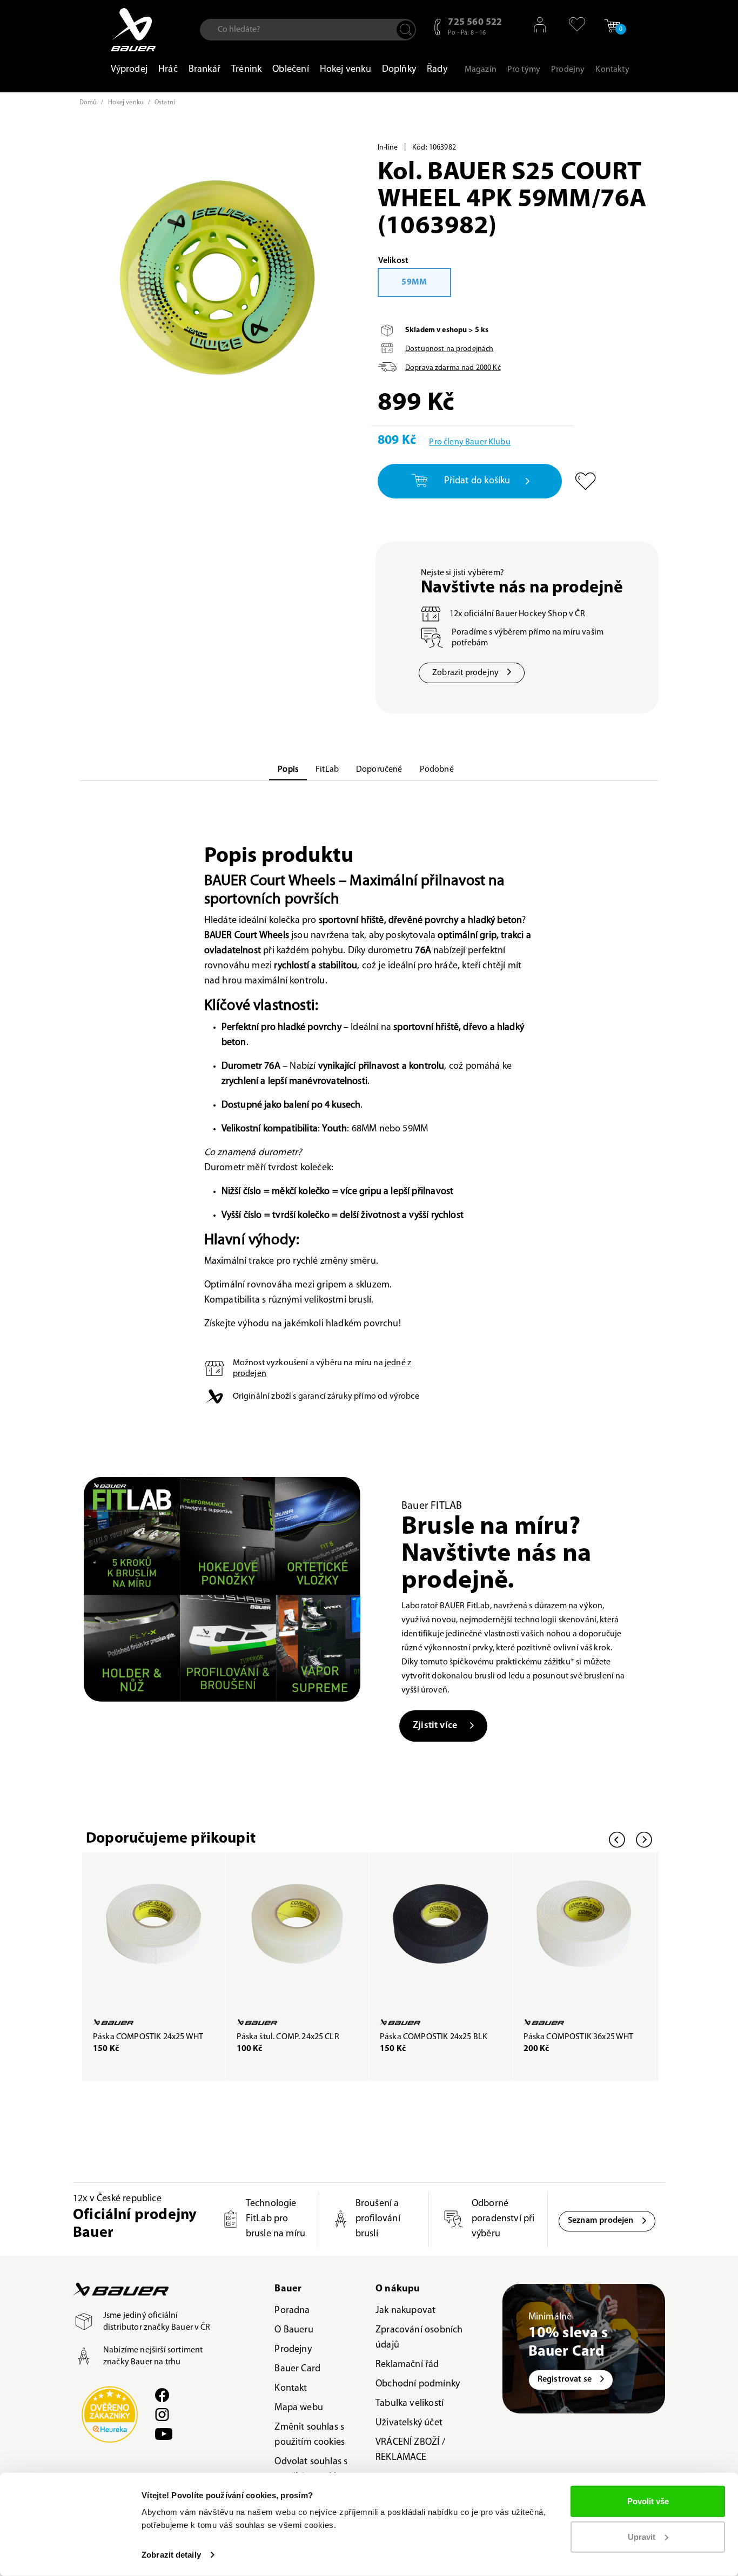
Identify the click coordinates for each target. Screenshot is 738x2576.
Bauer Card (297, 2369)
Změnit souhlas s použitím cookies (310, 2435)
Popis (288, 770)
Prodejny (293, 2350)
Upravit (642, 2536)
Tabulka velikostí (410, 2404)
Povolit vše (648, 2501)
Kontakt (291, 2389)
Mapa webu (299, 2408)
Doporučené (379, 770)
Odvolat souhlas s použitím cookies (311, 2470)
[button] (573, 24)
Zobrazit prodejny (465, 673)
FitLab (327, 770)
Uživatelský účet (409, 2423)
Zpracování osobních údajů (419, 2338)
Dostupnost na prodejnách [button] (449, 349)
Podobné (437, 770)
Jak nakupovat (405, 2311)
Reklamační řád (407, 2365)
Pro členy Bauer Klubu (469, 442)
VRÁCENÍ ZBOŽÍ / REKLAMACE (410, 2450)
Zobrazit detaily (171, 2555)
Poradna (292, 2311)
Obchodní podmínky (418, 2384)
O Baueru (294, 2330)
